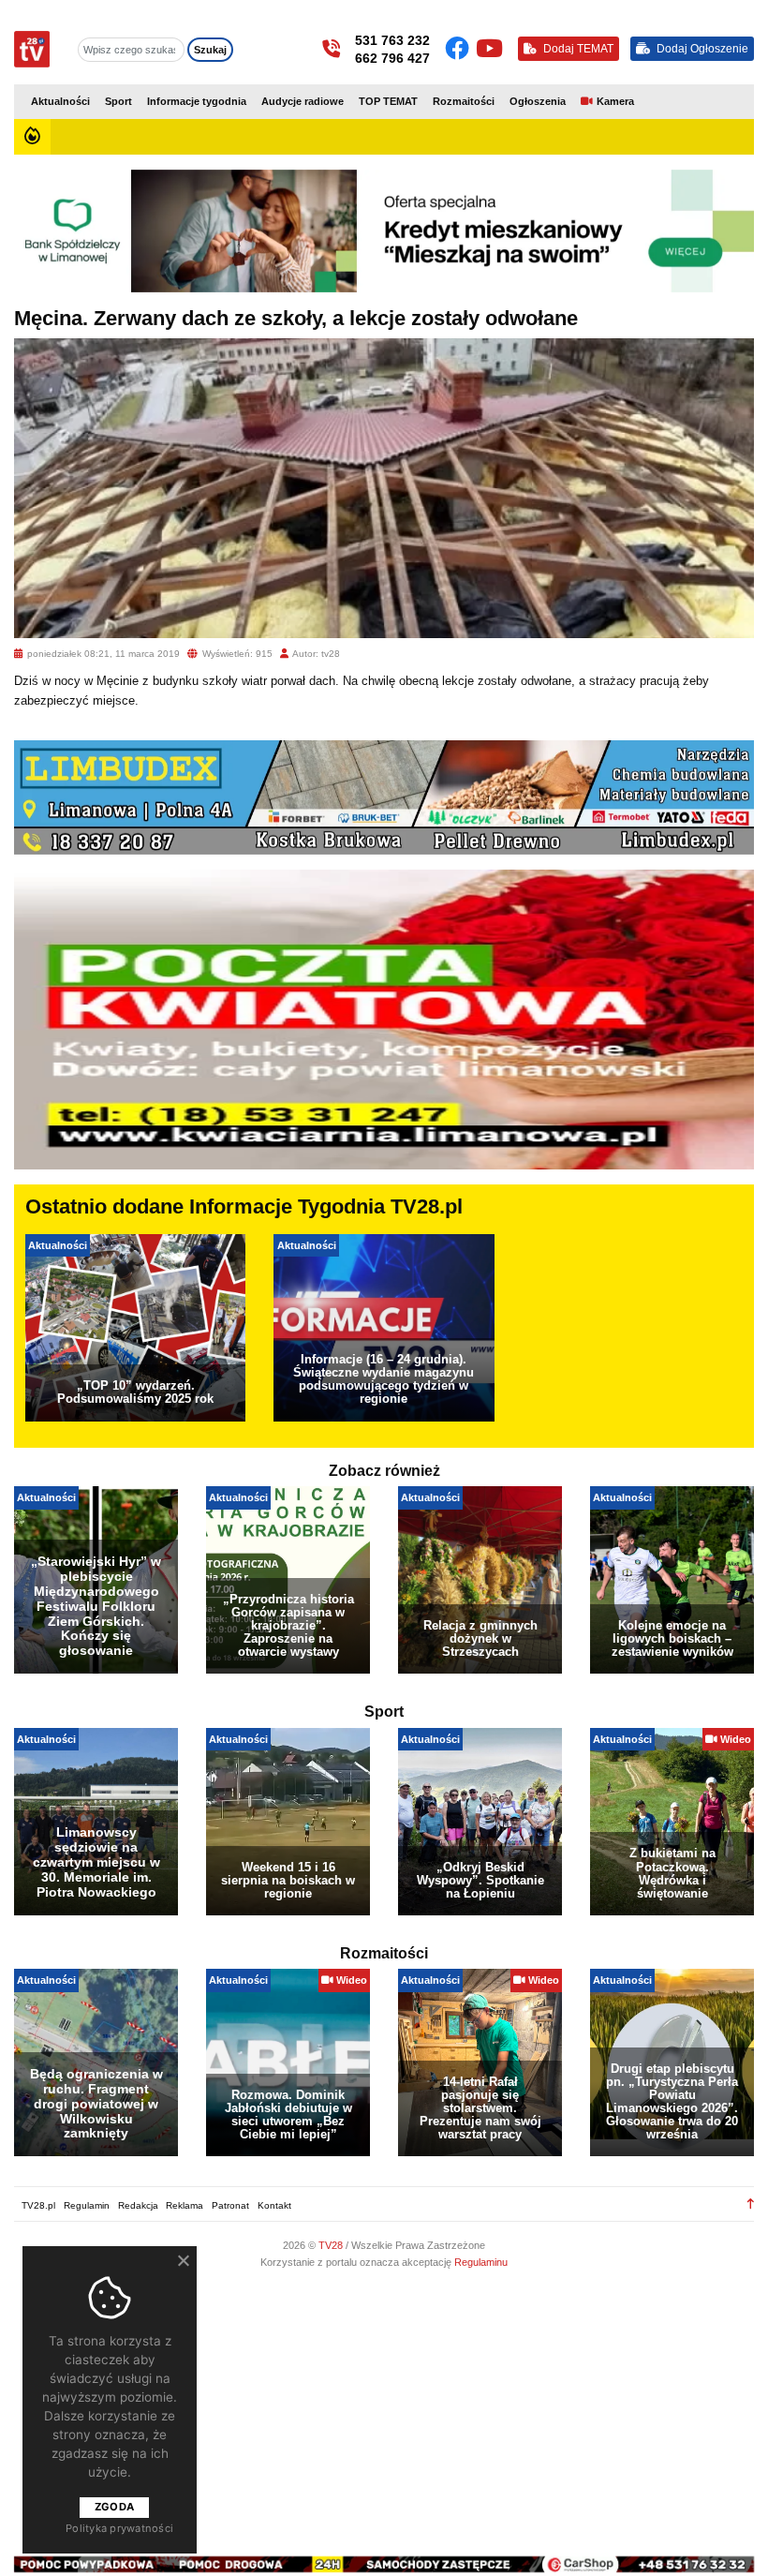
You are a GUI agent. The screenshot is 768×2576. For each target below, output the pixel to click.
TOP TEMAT (388, 101)
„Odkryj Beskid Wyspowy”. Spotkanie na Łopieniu (480, 1880)
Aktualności (60, 101)
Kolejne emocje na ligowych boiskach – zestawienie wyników (672, 1638)
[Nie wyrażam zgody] (183, 2260)
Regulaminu (481, 2262)
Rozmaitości (464, 101)
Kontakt (274, 2205)
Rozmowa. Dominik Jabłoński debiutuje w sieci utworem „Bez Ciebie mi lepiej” (288, 2114)
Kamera (615, 101)
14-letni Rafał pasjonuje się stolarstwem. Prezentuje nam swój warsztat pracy (480, 2108)
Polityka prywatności (119, 2528)
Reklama (185, 2205)
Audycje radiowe (303, 101)
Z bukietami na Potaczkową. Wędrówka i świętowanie (672, 1873)
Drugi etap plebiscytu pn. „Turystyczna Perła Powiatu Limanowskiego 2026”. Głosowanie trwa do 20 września (672, 2101)
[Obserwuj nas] (460, 49)
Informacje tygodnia (197, 101)
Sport (118, 101)
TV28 (332, 2245)
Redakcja (138, 2205)
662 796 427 (392, 58)
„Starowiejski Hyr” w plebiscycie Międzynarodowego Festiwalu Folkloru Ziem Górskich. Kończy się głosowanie (96, 1606)
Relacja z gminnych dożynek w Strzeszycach (480, 1638)
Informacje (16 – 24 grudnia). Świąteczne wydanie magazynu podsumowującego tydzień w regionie (384, 1379)
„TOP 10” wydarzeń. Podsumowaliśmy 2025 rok (135, 1392)
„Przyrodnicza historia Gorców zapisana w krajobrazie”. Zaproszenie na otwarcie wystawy (288, 1625)
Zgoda (114, 2507)
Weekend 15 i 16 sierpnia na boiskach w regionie (288, 1880)
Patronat (230, 2205)
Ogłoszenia (538, 101)
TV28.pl (38, 2205)
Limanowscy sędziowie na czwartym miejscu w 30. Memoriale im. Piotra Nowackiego (96, 1861)
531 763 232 (392, 40)
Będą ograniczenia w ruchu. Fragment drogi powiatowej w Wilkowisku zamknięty (96, 2103)
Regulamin (87, 2205)
